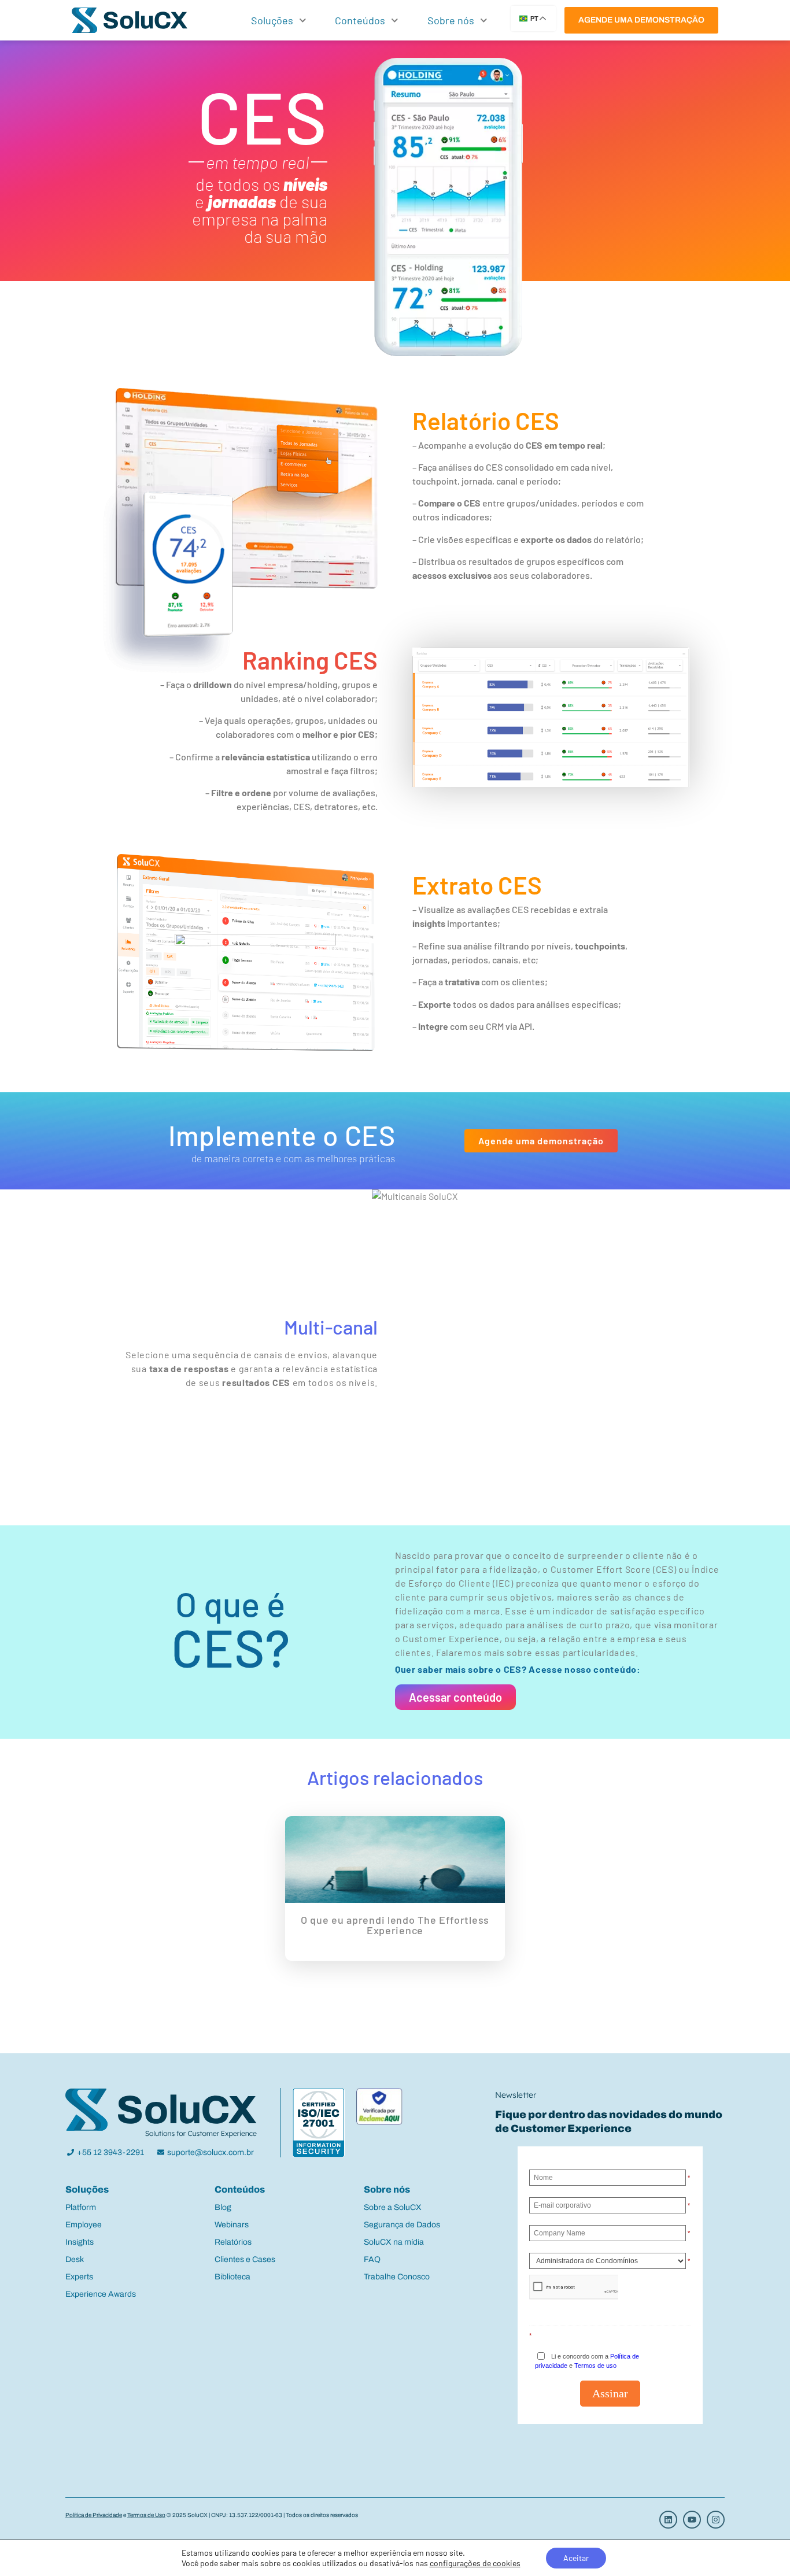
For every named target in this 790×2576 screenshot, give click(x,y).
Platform (81, 2207)
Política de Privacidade (94, 2515)
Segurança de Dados (402, 2225)
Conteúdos (360, 20)
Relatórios (233, 2242)
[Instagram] (716, 2520)
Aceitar (576, 2558)
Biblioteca (232, 2277)
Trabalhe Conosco (397, 2277)
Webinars (232, 2225)
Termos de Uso (146, 2515)
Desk (75, 2259)
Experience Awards (101, 2294)
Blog (223, 2207)
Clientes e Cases (245, 2259)
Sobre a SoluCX (393, 2207)
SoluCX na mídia (394, 2242)
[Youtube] (692, 2520)
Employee (84, 2225)
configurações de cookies (475, 2563)
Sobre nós (451, 20)
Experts (79, 2277)
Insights (80, 2242)
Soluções (272, 20)
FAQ (372, 2259)
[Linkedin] (668, 2520)
